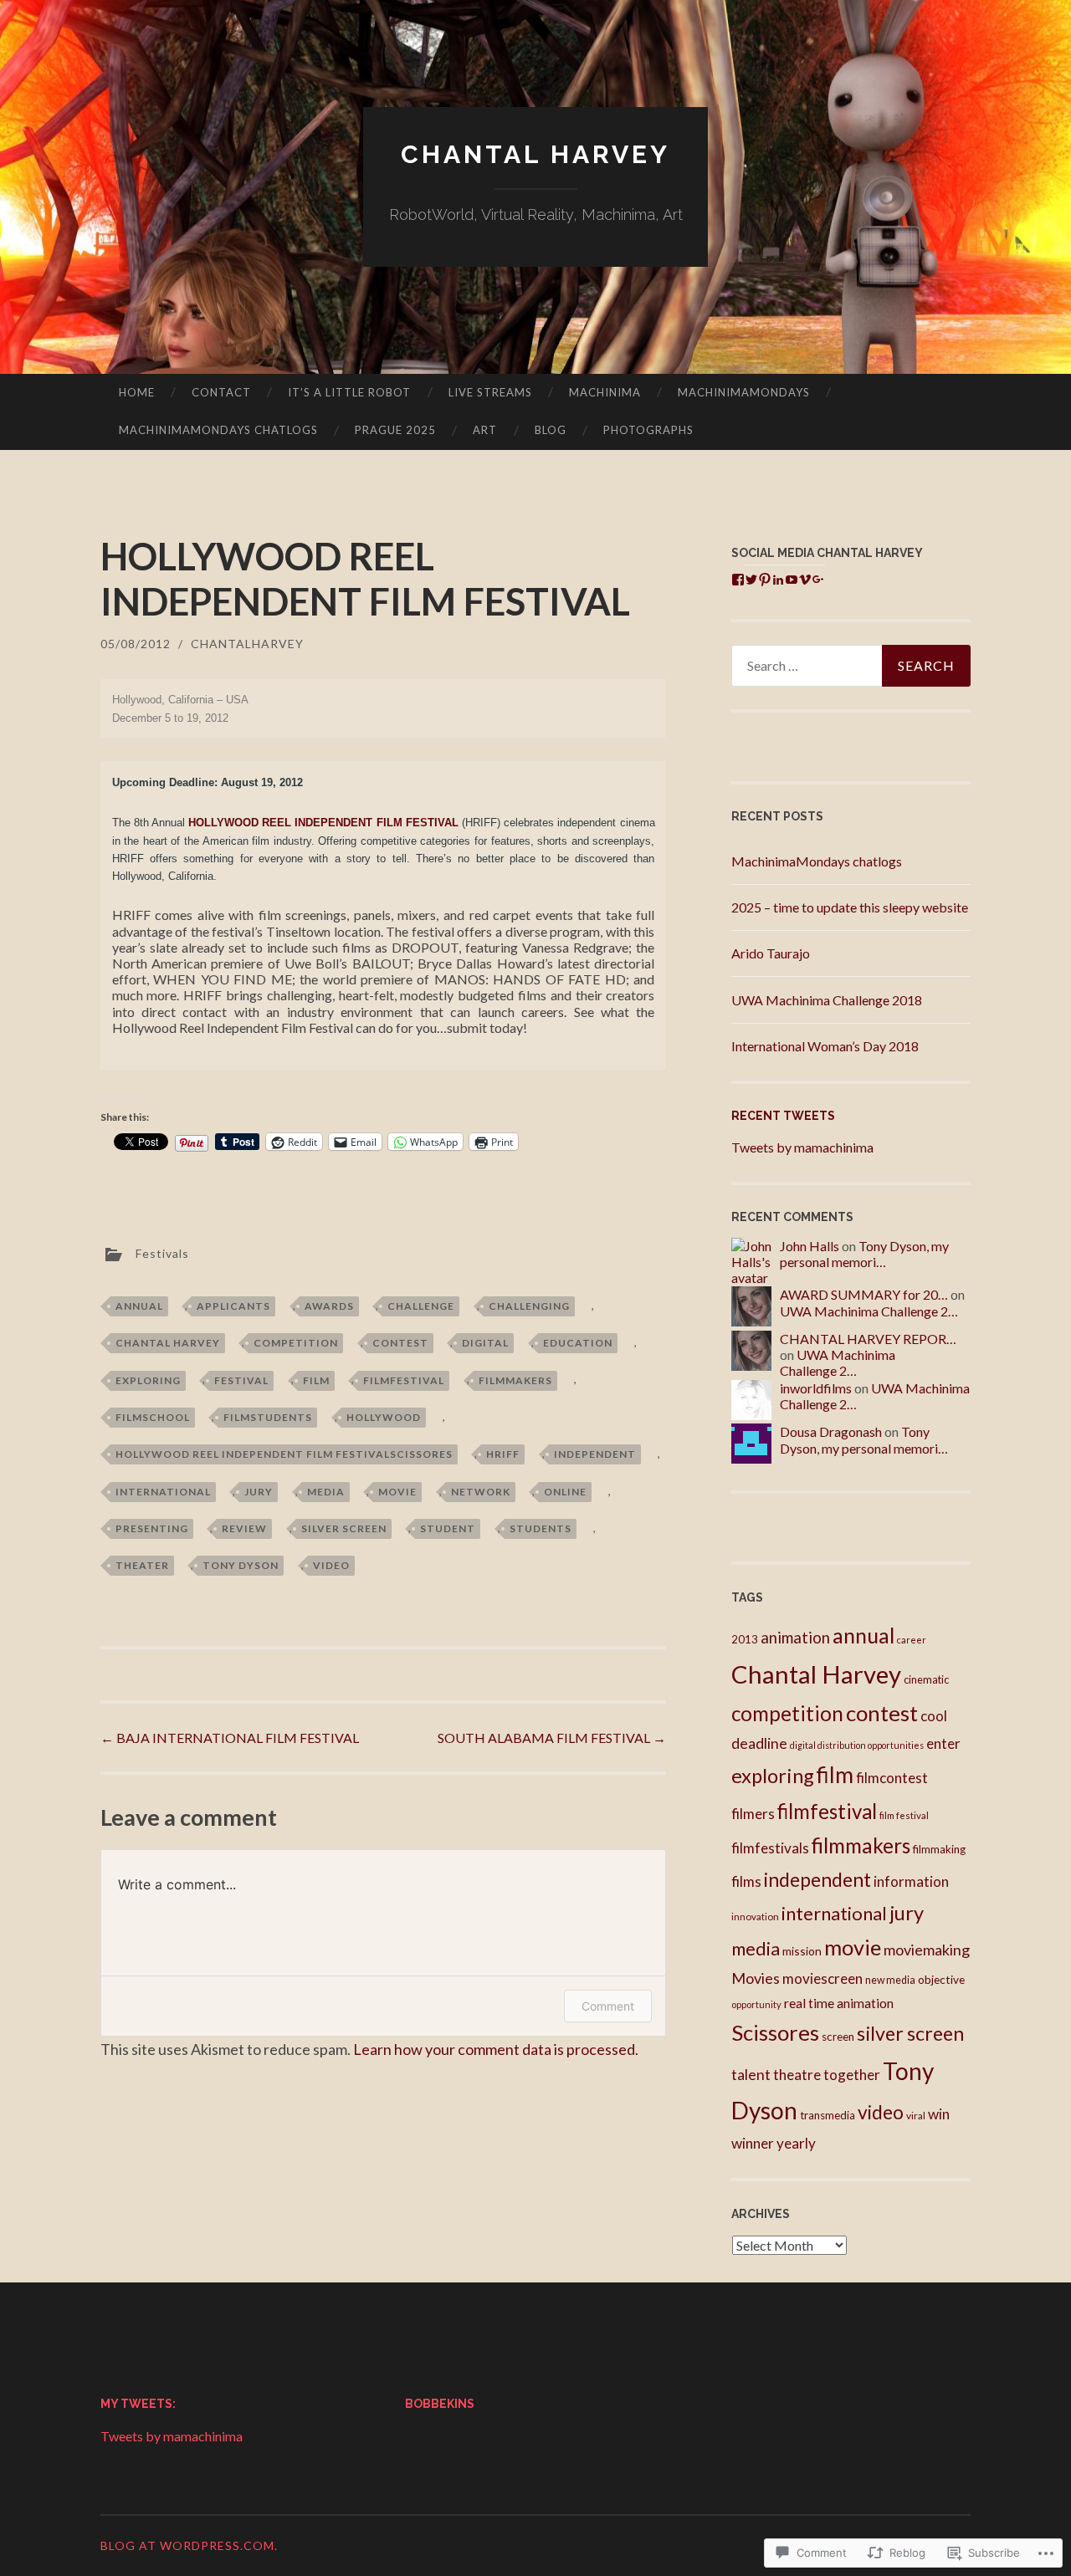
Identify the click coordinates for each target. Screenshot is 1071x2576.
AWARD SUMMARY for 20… (864, 1294)
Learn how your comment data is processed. (496, 2049)
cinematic (926, 1679)
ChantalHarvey (247, 644)
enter (943, 1743)
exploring (148, 1380)
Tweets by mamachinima (802, 1147)
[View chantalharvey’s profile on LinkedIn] (778, 580)
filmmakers (515, 1380)
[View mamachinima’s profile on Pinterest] (765, 580)
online (565, 1492)
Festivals (162, 1252)
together (852, 2075)
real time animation (839, 2003)
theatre (797, 2075)
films (746, 1881)
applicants (233, 1306)
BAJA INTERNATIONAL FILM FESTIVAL (230, 1738)
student (448, 1528)
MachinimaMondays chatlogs (817, 861)
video (331, 1565)
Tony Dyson (241, 1565)
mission (802, 1951)
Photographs (648, 430)
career (912, 1640)
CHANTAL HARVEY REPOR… (868, 1339)
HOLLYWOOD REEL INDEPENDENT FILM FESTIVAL (323, 823)
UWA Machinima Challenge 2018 (827, 1000)
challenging (529, 1306)
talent (751, 2075)
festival (241, 1380)
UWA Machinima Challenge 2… (869, 1311)
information (911, 1881)
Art (485, 430)
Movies (756, 1978)
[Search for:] (851, 666)
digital (485, 1343)
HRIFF (503, 1454)
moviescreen (822, 1978)
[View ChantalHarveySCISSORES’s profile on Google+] (818, 580)
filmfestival (404, 1380)
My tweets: (138, 2404)
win (939, 2114)
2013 (745, 1639)
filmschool (153, 1417)
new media (890, 1980)
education (578, 1343)
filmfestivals (770, 1848)
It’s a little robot (349, 392)
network (481, 1492)
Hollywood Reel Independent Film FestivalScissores (284, 1454)
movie (397, 1492)
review (244, 1528)
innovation (755, 1917)
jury (259, 1492)
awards (329, 1306)
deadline (759, 1743)
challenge (421, 1306)
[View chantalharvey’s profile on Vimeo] (805, 580)
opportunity (756, 2004)
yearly (796, 2143)
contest (400, 1343)
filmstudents (268, 1417)
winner (753, 2143)
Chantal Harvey (535, 154)
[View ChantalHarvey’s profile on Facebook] (738, 580)
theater (142, 1565)
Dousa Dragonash (831, 1431)
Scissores (775, 2032)
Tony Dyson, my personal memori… (864, 1254)
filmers (753, 1814)
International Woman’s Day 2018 (825, 1046)
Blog (551, 430)
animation (795, 1638)
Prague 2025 (395, 430)
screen (838, 2037)
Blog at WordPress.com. (189, 2545)
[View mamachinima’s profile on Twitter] (751, 580)
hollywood (384, 1417)
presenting (152, 1528)
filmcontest (892, 1778)
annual (139, 1306)
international (163, 1492)
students (541, 1528)
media (326, 1492)
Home (137, 392)
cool (934, 1716)
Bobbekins (440, 2404)
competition (296, 1343)
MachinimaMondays (744, 392)
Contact (221, 392)
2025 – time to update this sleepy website (850, 907)
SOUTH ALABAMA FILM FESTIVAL (552, 1738)
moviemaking (927, 1950)
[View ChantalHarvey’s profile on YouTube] (792, 580)
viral (916, 2116)
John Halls (810, 1246)
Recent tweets (783, 1116)
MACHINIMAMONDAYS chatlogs (218, 430)
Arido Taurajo (771, 953)
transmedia (828, 2115)
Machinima (605, 392)
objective (941, 1979)
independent (595, 1454)
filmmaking (939, 1849)
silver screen (344, 1528)
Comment (608, 2006)
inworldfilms (816, 1388)
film (316, 1380)
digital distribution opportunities (857, 1745)
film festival (904, 1815)
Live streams (490, 392)
